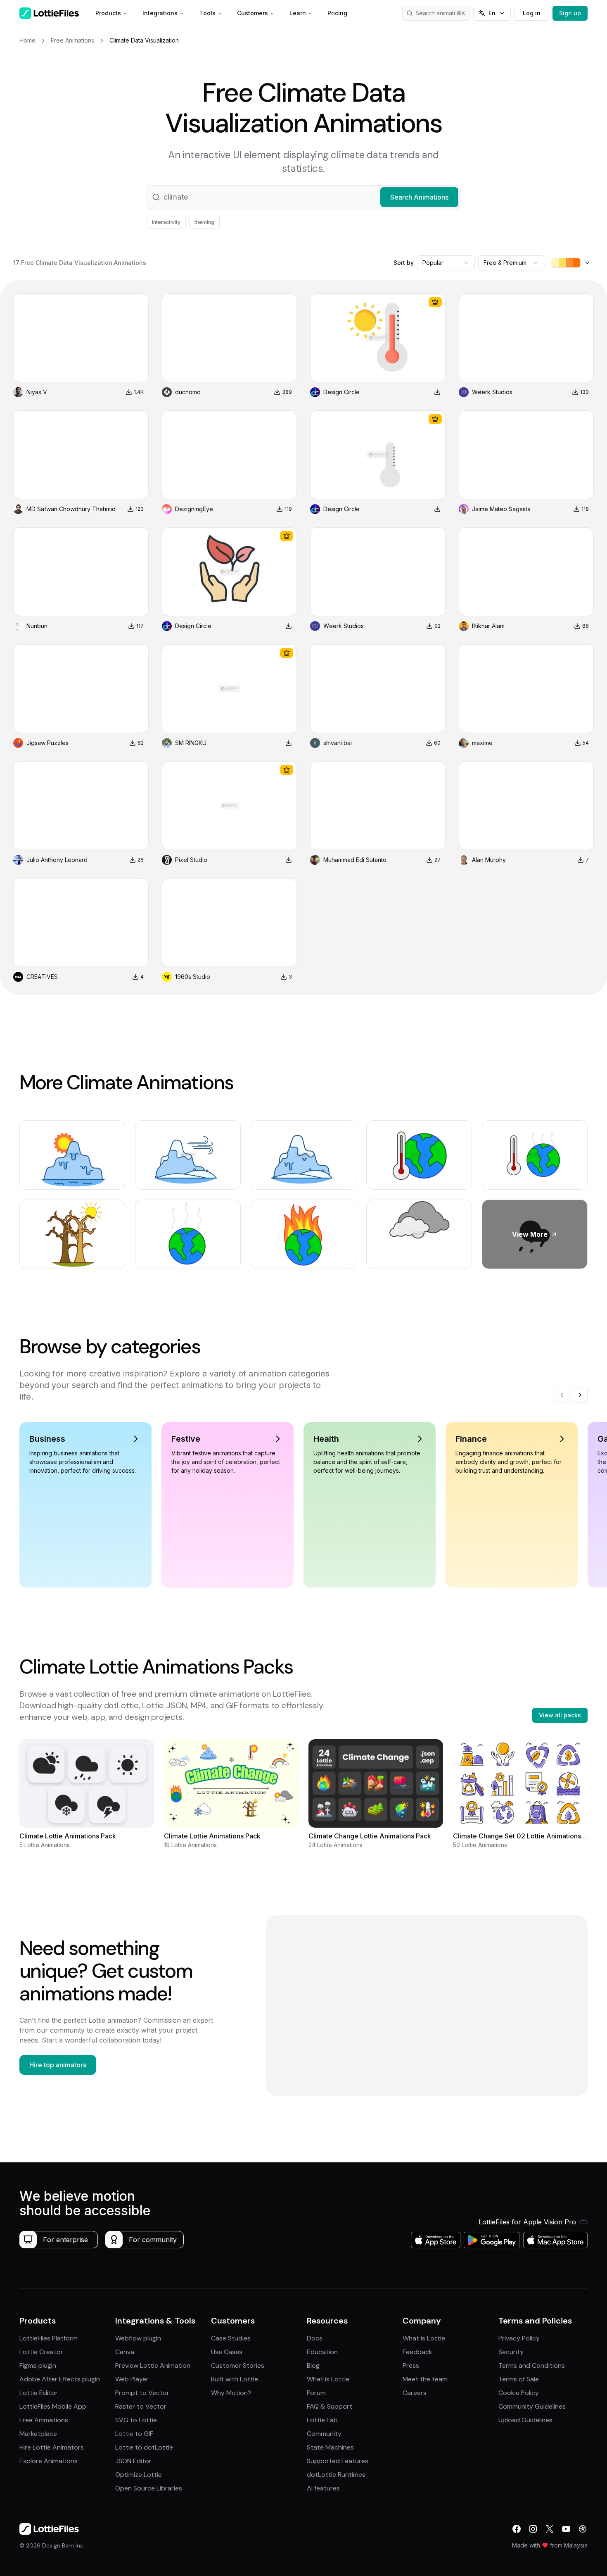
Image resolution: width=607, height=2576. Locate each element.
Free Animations (44, 2420)
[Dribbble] (583, 2529)
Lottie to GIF (134, 2434)
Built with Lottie (235, 2379)
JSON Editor (133, 2461)
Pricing (337, 13)
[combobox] (446, 263)
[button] (303, 197)
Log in (532, 13)
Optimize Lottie (139, 2475)
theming (204, 222)
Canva (125, 2352)
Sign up (570, 13)
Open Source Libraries (149, 2488)
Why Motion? (231, 2393)
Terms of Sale (519, 2379)
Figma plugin (38, 2365)
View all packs (560, 1715)
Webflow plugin (138, 2338)
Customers (253, 13)
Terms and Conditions (532, 2365)
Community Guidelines (532, 2406)
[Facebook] (517, 2529)
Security (511, 2352)
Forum (316, 2393)
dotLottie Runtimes (336, 2475)
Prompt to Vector (142, 2393)
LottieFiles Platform (49, 2338)
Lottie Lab (322, 2420)
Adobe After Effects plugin (60, 2379)
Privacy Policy (519, 2338)
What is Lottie (328, 2379)
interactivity (166, 222)
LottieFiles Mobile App (53, 2406)
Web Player (132, 2379)
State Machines (330, 2447)
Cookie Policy (519, 2393)
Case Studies (231, 2338)
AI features (323, 2488)
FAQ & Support (330, 2406)
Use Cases (227, 2352)
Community (324, 2434)
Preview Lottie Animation (153, 2365)
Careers (415, 2393)
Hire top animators (58, 2065)
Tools (207, 13)
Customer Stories (238, 2365)
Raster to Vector (141, 2406)
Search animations (440, 13)
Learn (298, 13)
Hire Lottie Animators (52, 2447)
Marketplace (38, 2434)
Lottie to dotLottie (144, 2447)
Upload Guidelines (525, 2420)
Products (108, 13)
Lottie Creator (41, 2352)
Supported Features (338, 2461)
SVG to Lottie (136, 2420)
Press (411, 2365)
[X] (550, 2529)
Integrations (160, 13)
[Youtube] (566, 2529)
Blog (313, 2365)
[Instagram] (533, 2529)
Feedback (417, 2352)
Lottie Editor (39, 2393)
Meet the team (425, 2379)
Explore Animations (49, 2461)
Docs (315, 2338)
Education (322, 2352)
